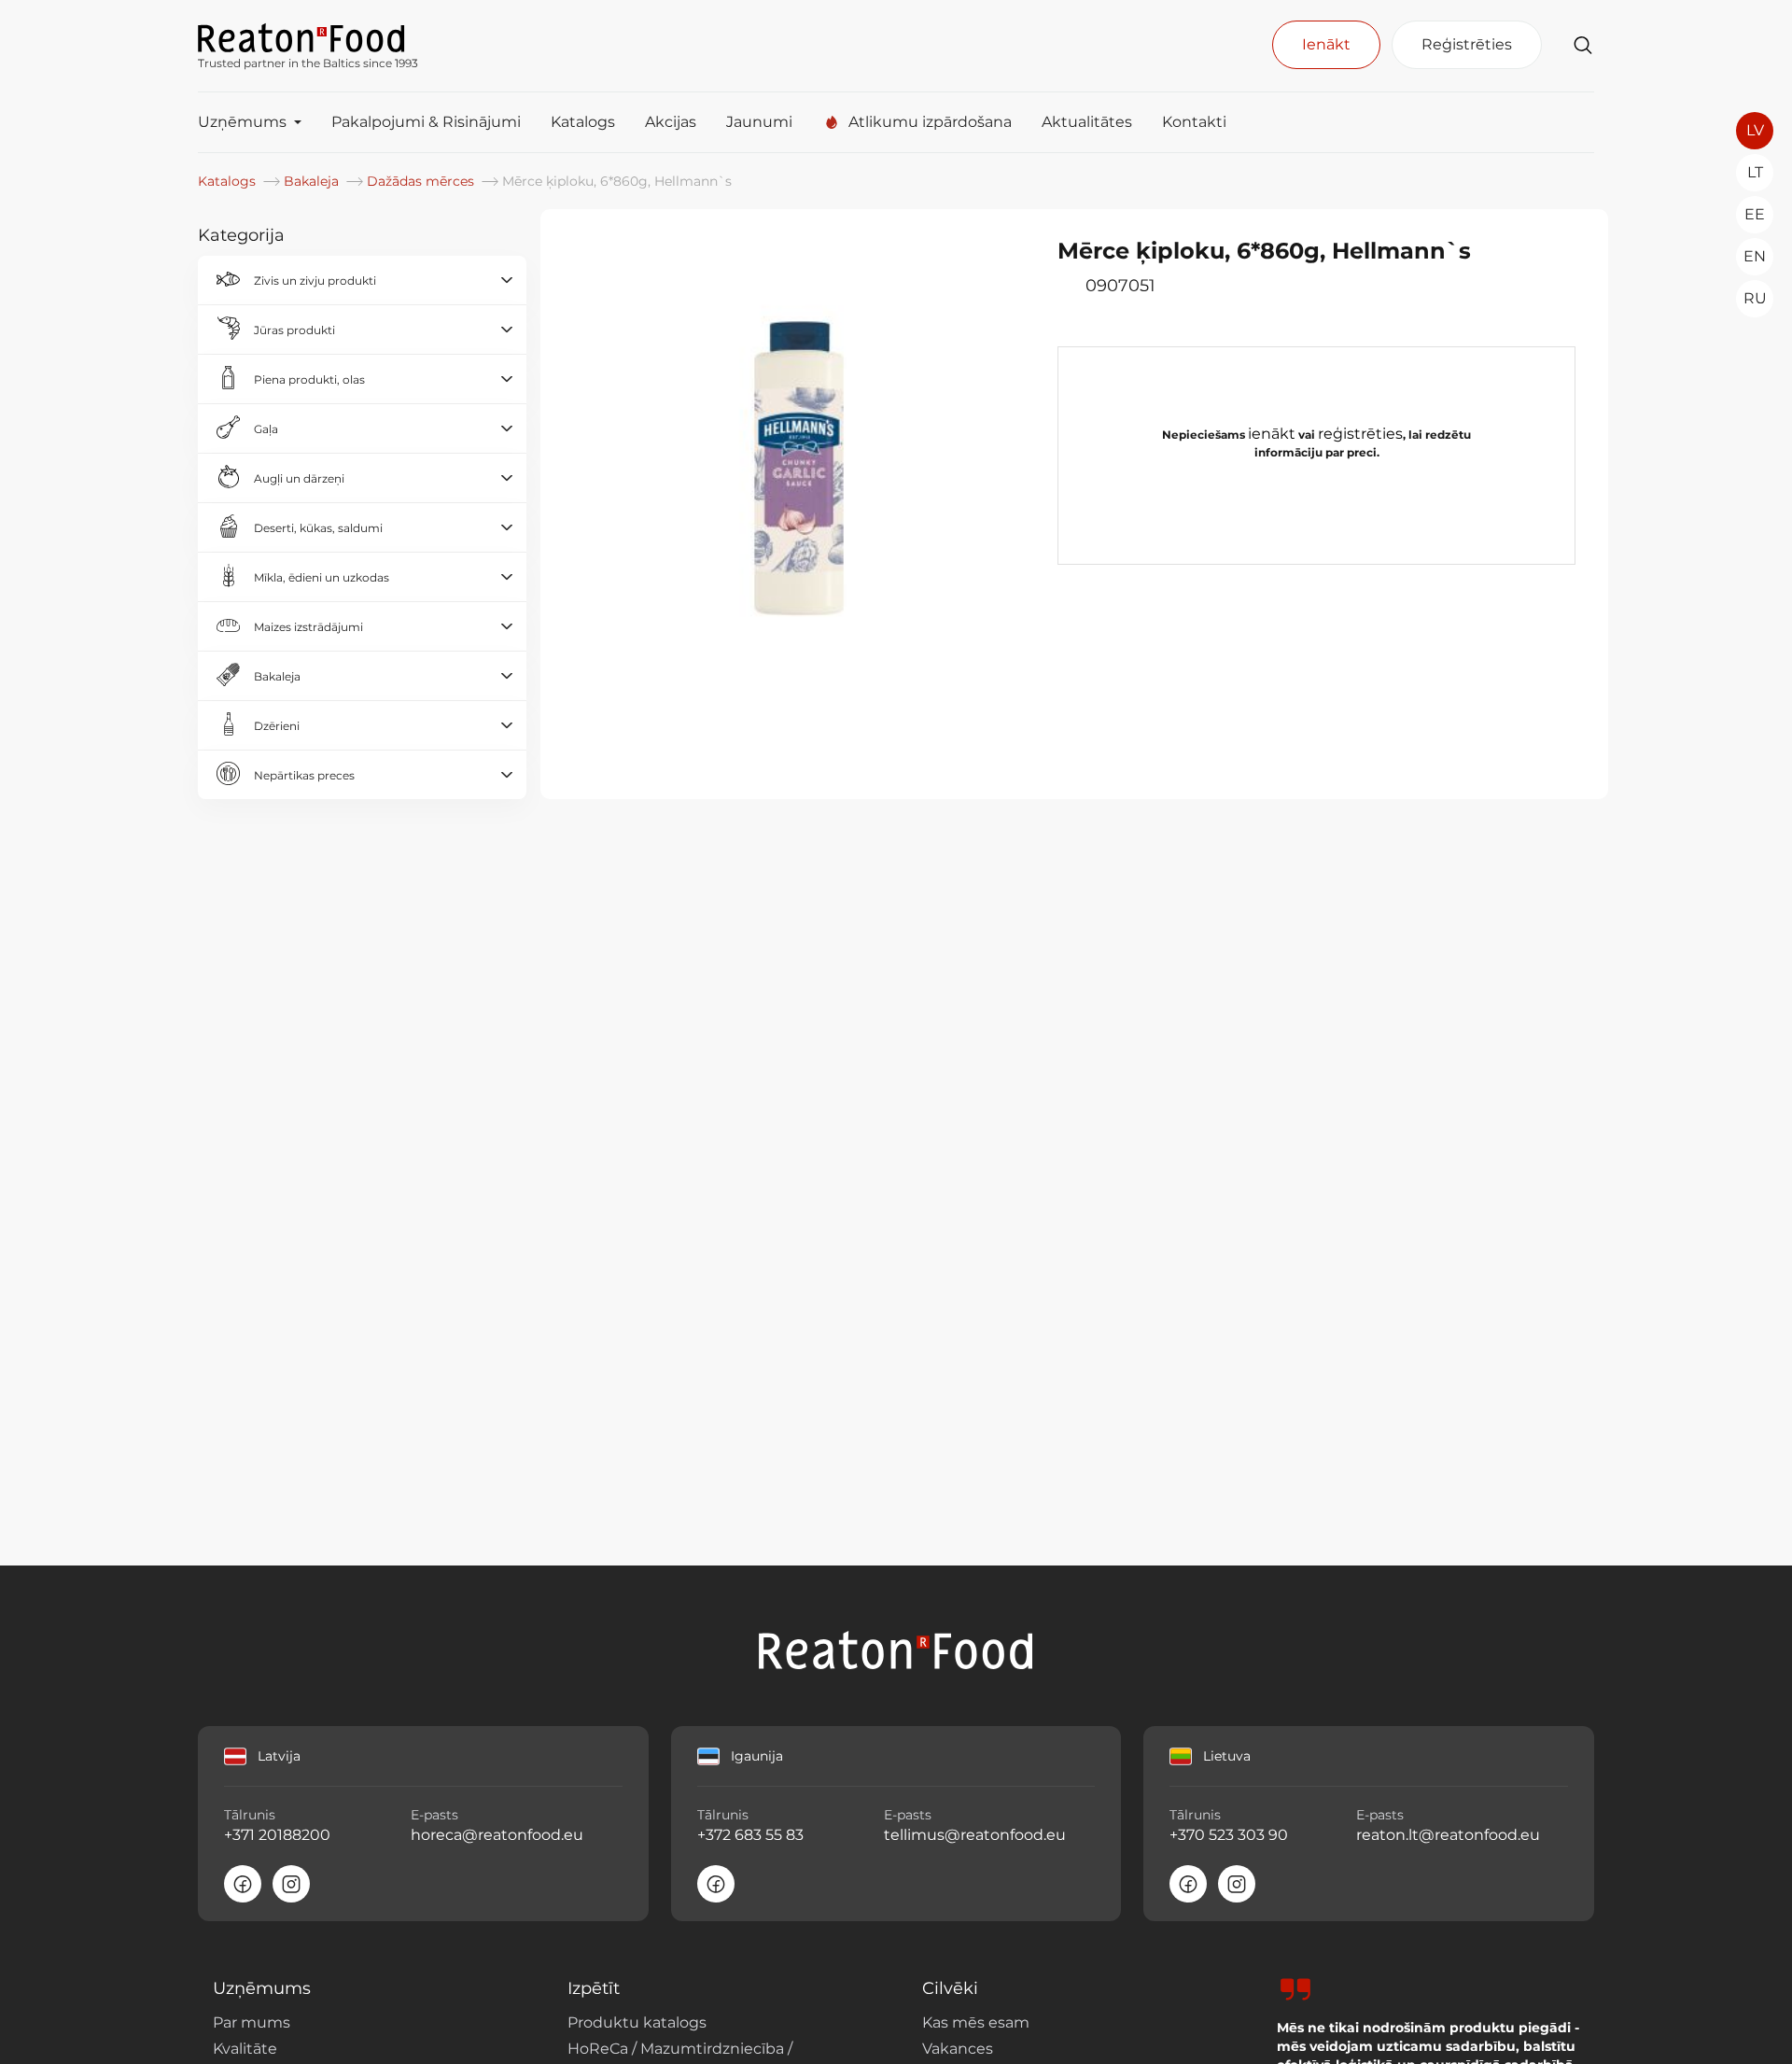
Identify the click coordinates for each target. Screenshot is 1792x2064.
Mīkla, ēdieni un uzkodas (322, 577)
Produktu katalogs (637, 2022)
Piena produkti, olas (309, 379)
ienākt (1272, 434)
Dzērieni (277, 726)
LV (1755, 130)
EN (1755, 256)
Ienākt (1326, 44)
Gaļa (266, 429)
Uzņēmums (242, 122)
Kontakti (1194, 122)
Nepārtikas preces (304, 775)
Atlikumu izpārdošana (930, 122)
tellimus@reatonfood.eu (975, 1835)
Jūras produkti (294, 330)
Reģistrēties (1467, 44)
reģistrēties (1360, 434)
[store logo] (308, 36)
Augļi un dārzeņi (299, 478)
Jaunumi (759, 122)
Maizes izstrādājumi (308, 627)
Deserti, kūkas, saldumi (318, 528)
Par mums (252, 2022)
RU (1755, 298)
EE (1755, 214)
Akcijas (671, 122)
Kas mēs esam (976, 2022)
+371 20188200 (277, 1835)
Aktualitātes (1087, 122)
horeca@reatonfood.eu (497, 1835)
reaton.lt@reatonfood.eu (1448, 1835)
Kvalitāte (245, 2049)
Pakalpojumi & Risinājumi (426, 122)
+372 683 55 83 (750, 1835)
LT (1755, 172)
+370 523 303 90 (1229, 1835)
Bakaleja (313, 181)
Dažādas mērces (422, 181)
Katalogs (583, 122)
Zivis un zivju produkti (315, 281)
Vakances (958, 2049)
